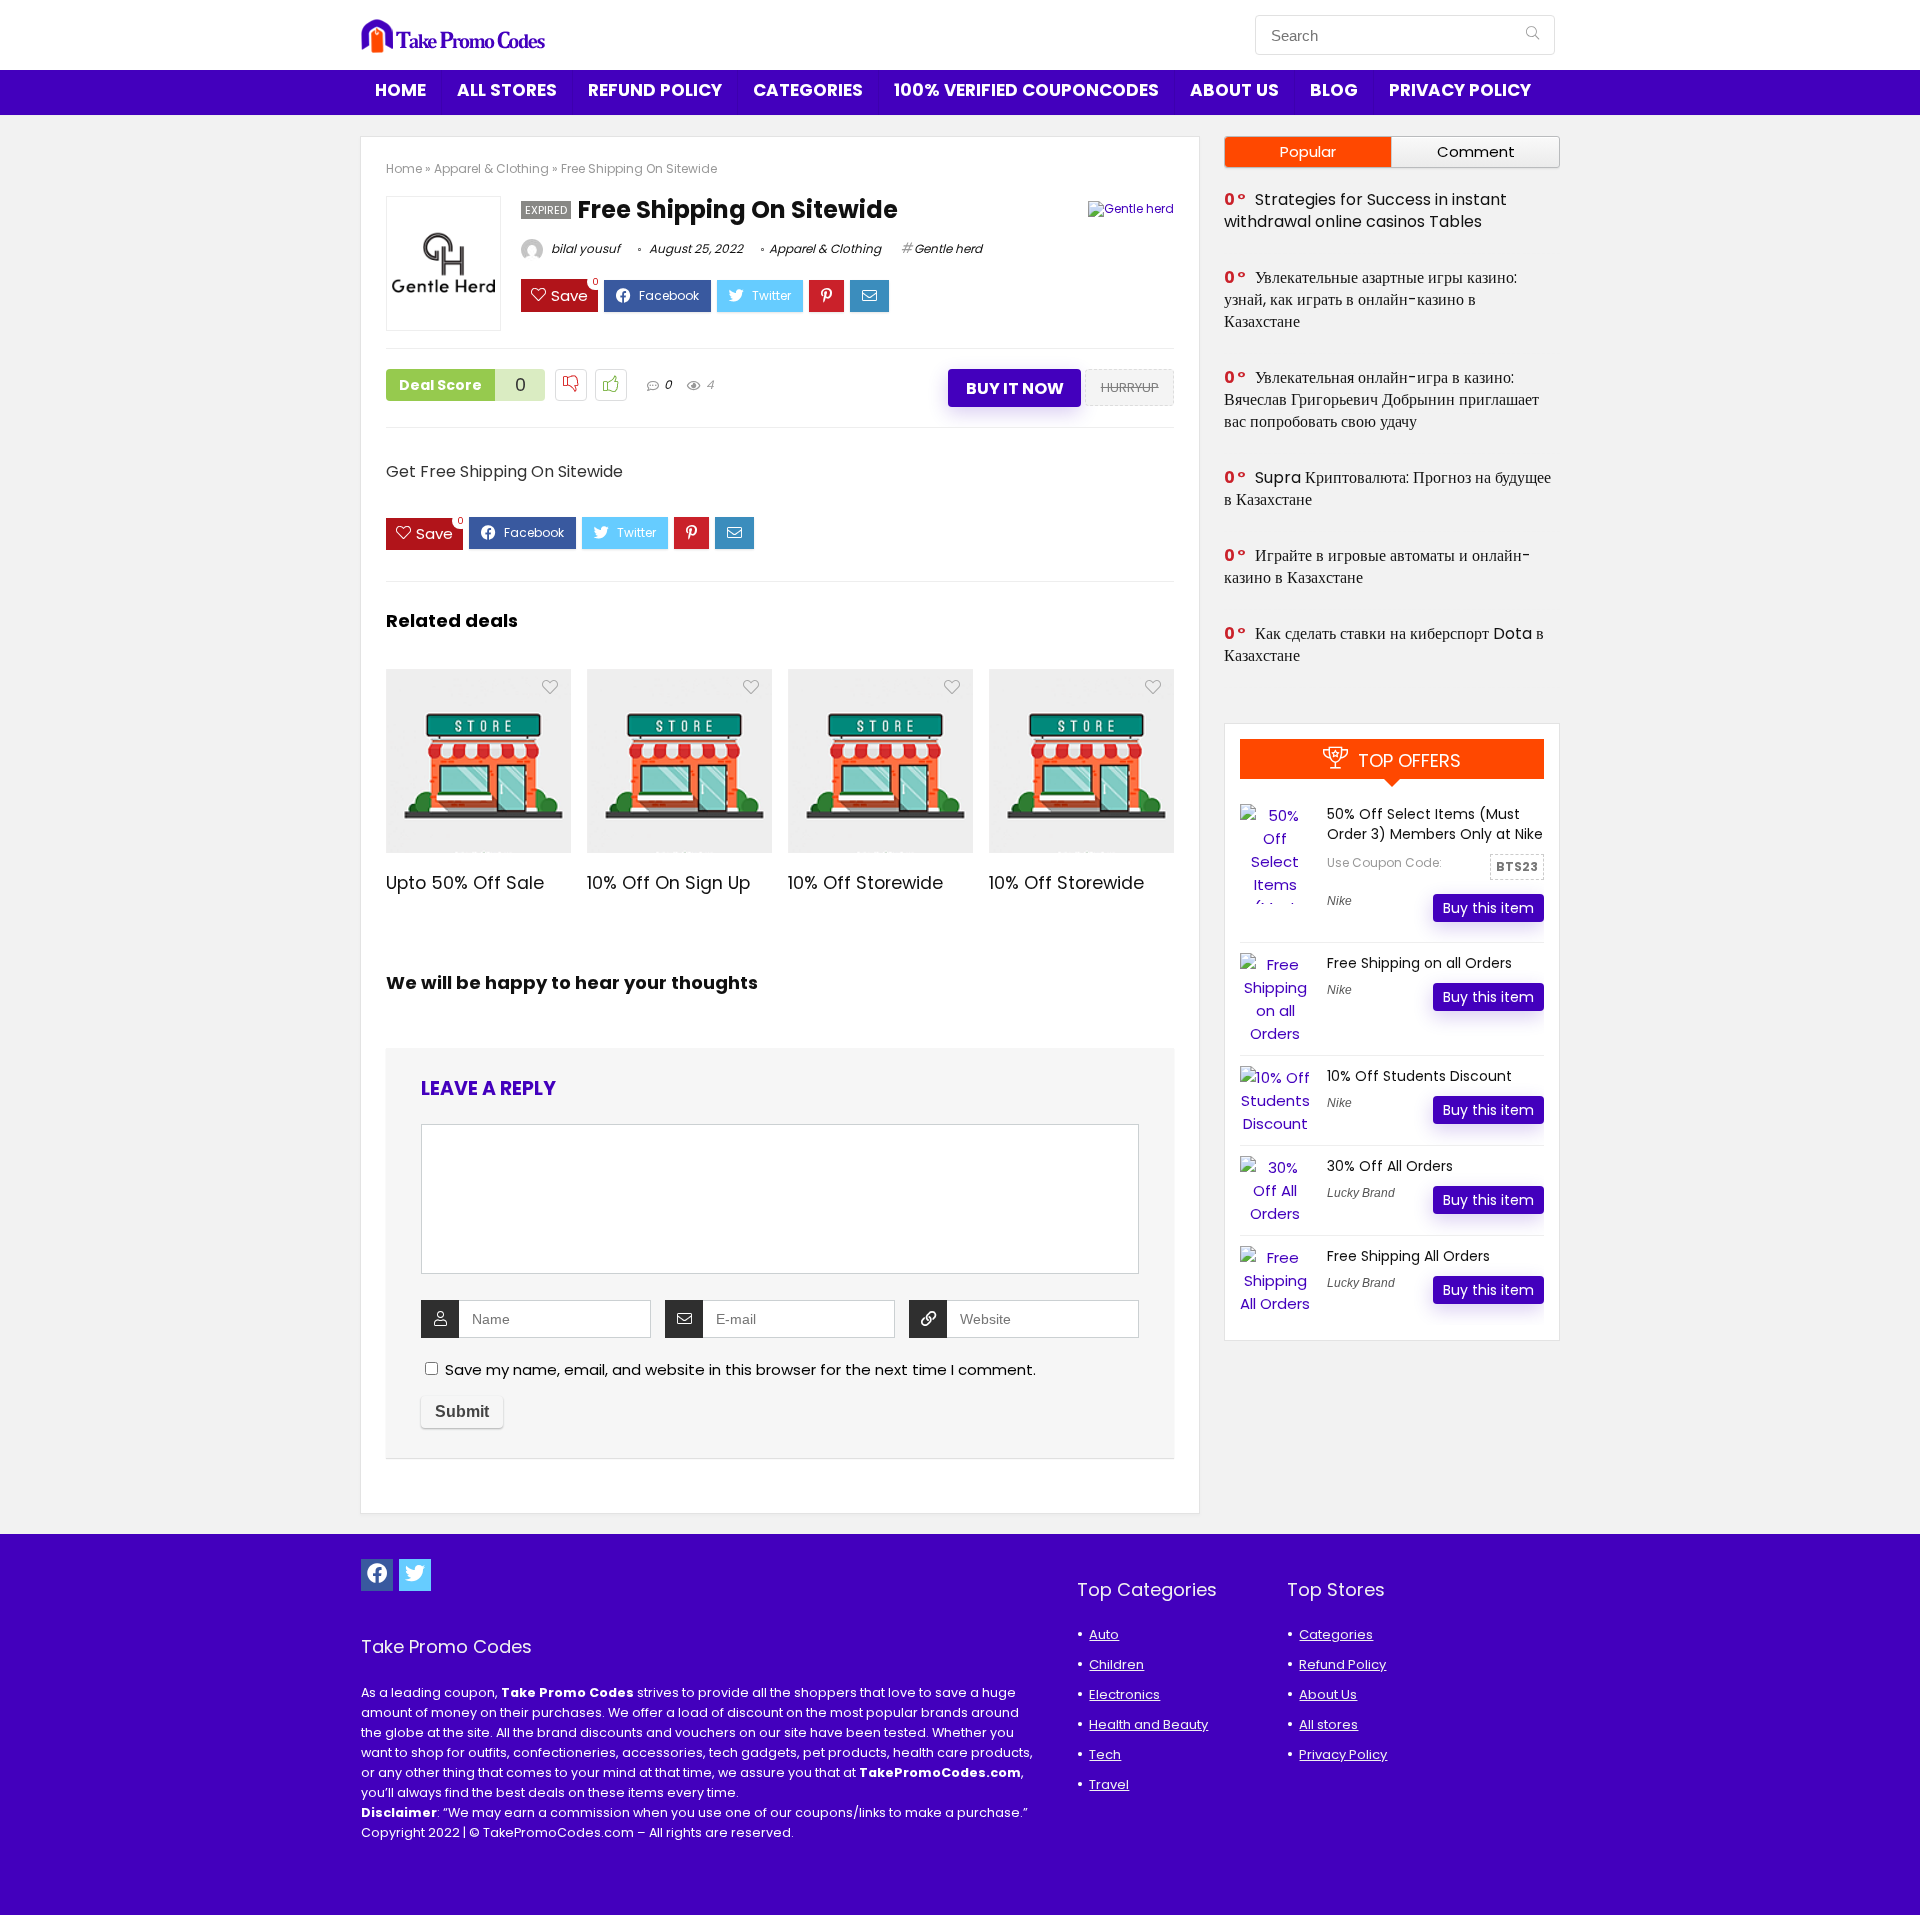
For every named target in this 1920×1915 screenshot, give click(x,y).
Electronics (1124, 1694)
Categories (808, 90)
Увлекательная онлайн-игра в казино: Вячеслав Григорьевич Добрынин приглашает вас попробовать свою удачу (1381, 399)
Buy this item (1488, 908)
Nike (1339, 901)
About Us (1234, 90)
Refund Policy (655, 90)
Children (1116, 1664)
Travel (1109, 1784)
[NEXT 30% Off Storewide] (1900, 1865)
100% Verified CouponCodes (1026, 90)
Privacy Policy (1460, 90)
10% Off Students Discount (1419, 1076)
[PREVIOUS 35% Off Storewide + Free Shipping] (20, 1865)
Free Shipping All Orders (1408, 1256)
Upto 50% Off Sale (465, 883)
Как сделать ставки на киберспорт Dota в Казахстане (1384, 644)
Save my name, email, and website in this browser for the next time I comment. (740, 1369)
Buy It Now (1015, 388)
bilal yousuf (584, 248)
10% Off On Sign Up (668, 883)
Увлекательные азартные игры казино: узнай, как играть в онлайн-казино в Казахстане (1370, 299)
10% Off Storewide (865, 883)
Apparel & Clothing (491, 168)
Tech (1105, 1754)
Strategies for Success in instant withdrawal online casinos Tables (1365, 210)
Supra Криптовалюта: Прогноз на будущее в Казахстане (1387, 488)
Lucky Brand (1361, 1193)
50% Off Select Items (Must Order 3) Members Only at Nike (1435, 824)
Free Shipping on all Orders (1419, 963)
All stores (507, 90)
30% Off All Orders (1390, 1166)
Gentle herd (948, 248)
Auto (1104, 1634)
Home (400, 90)
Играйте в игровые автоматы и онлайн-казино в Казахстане (1377, 566)
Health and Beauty (1148, 1724)
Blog (1334, 90)
